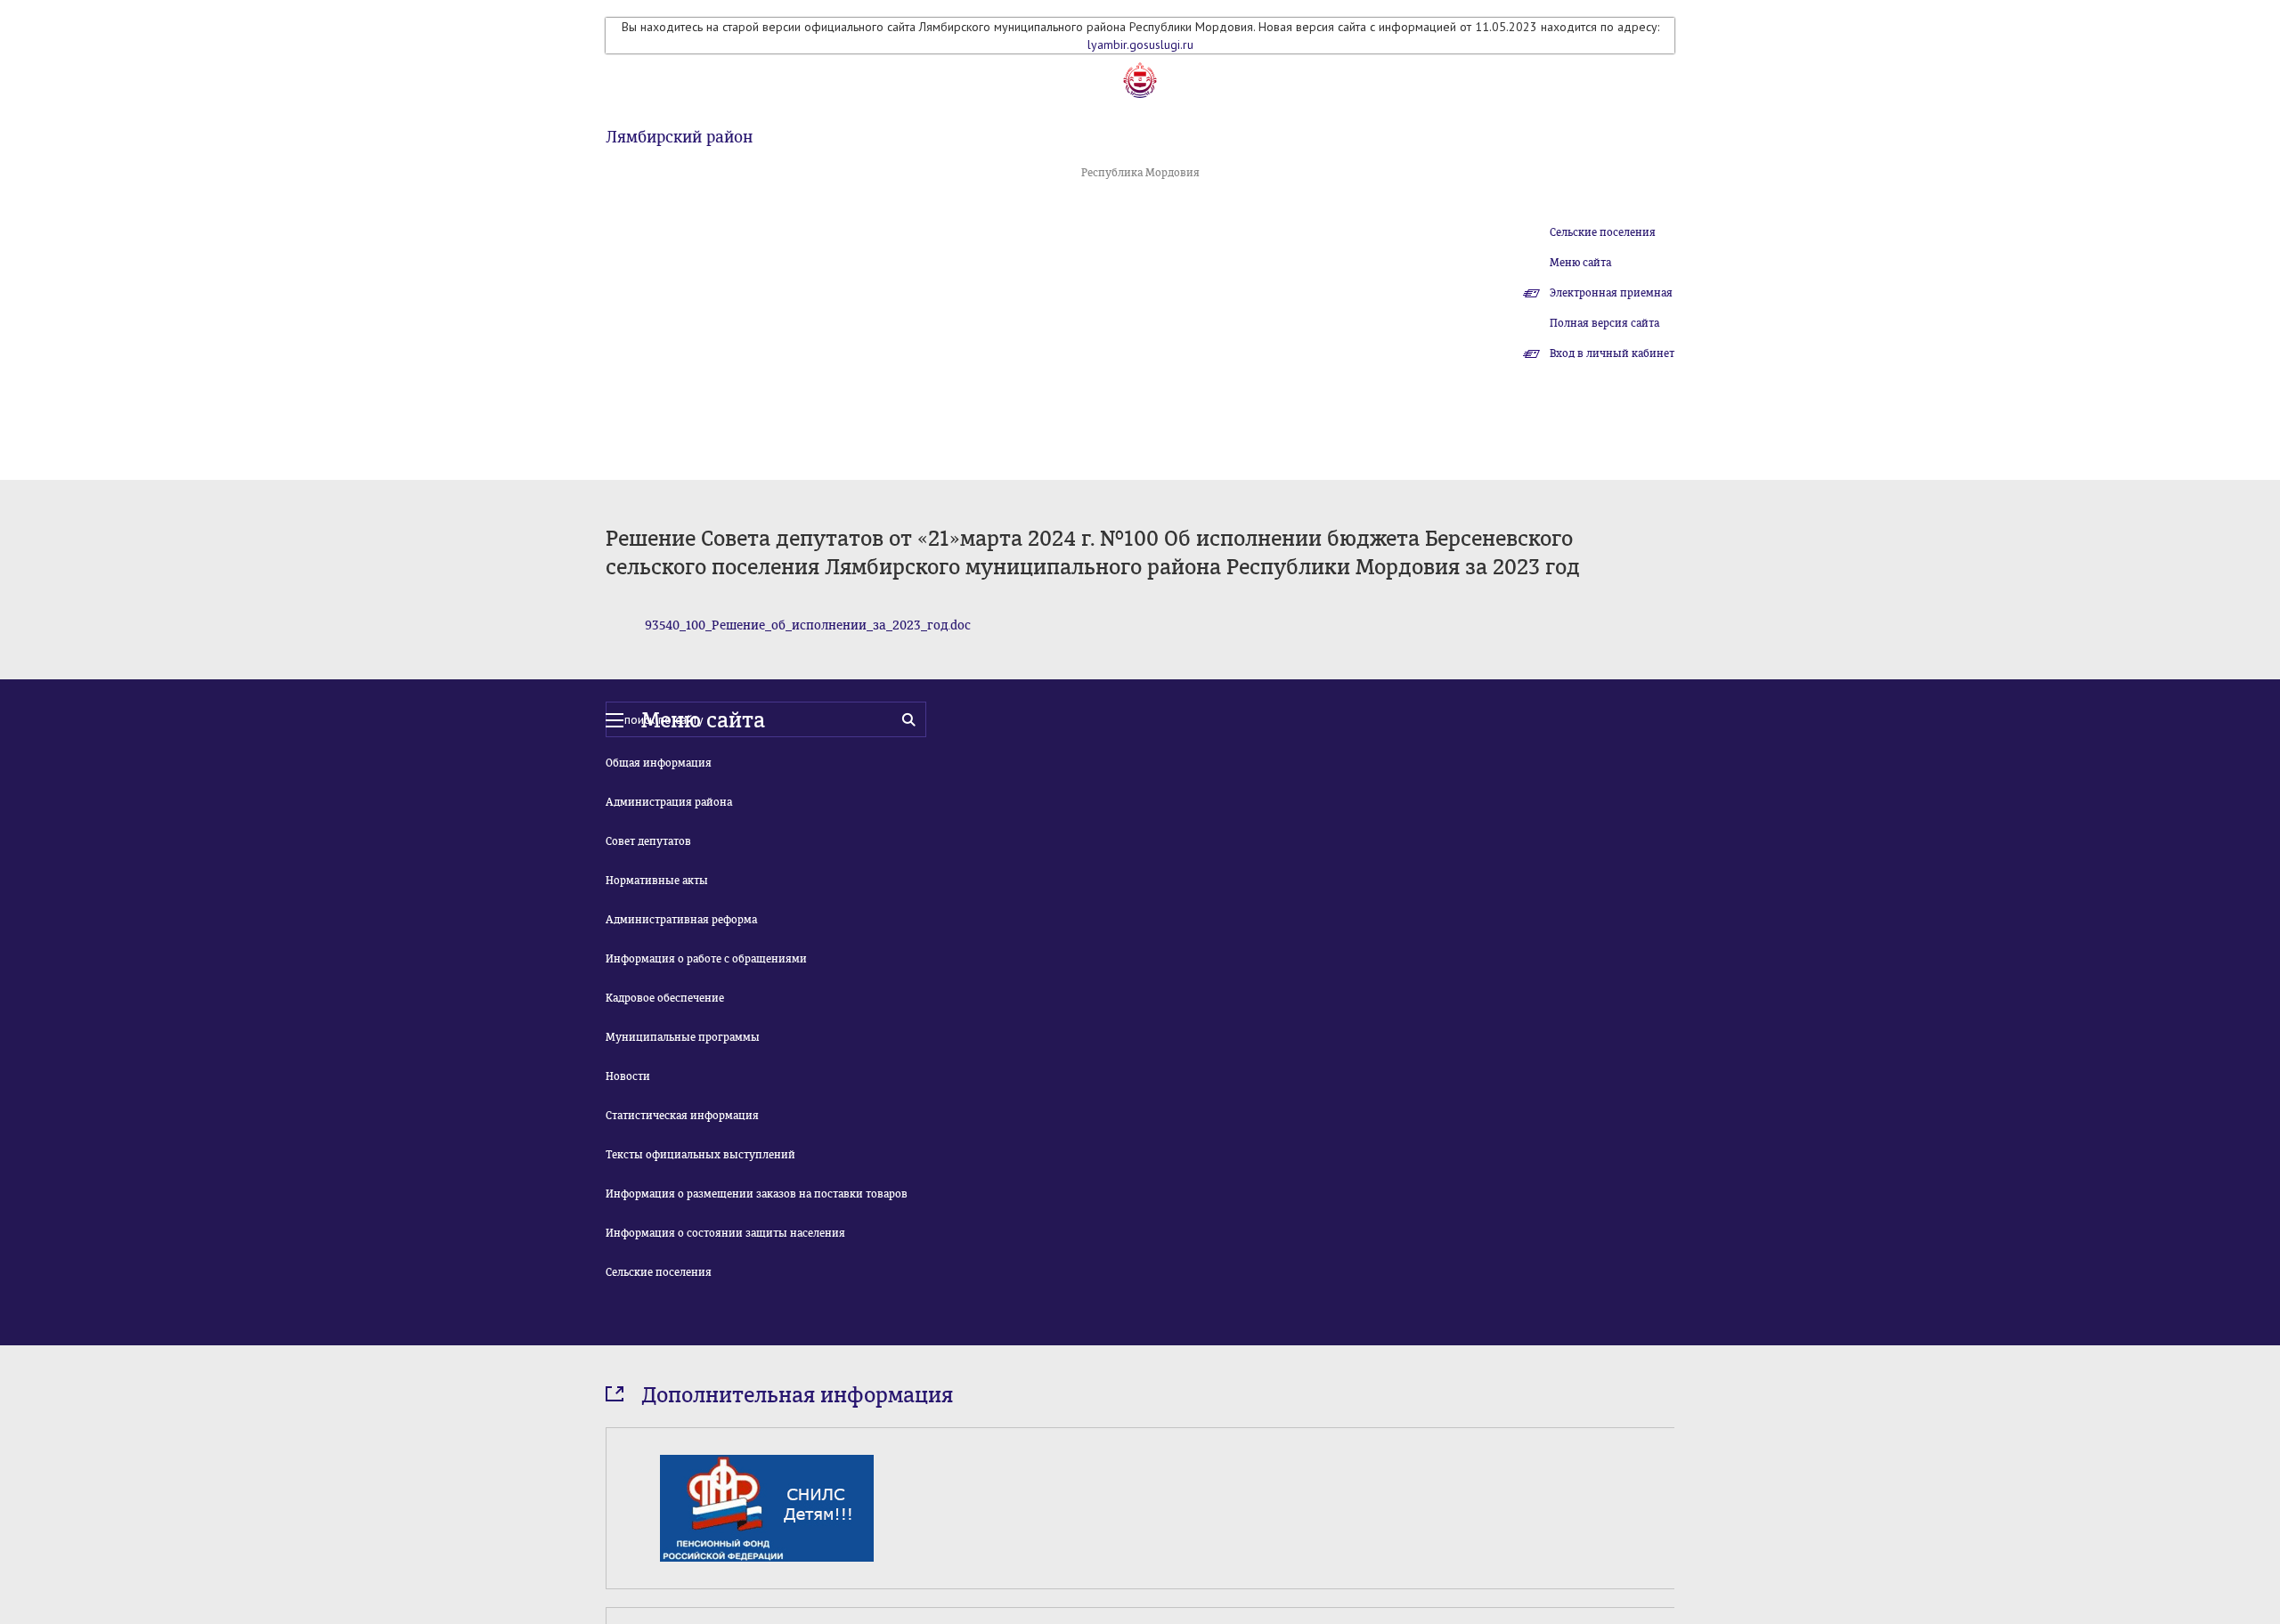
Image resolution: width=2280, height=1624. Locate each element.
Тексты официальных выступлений (700, 1155)
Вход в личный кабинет (1612, 353)
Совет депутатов (648, 841)
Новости (628, 1076)
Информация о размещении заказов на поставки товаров (757, 1194)
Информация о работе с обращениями (706, 959)
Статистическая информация (682, 1116)
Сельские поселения (1603, 232)
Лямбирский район (679, 137)
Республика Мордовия (1140, 173)
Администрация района (669, 802)
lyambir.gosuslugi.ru (1140, 45)
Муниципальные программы (683, 1037)
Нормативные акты (657, 881)
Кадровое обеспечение (665, 998)
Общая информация (659, 763)
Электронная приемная (1611, 293)
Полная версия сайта (1604, 323)
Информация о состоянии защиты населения (725, 1233)
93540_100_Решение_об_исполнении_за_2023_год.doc (808, 625)
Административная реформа (681, 920)
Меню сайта (1580, 263)
